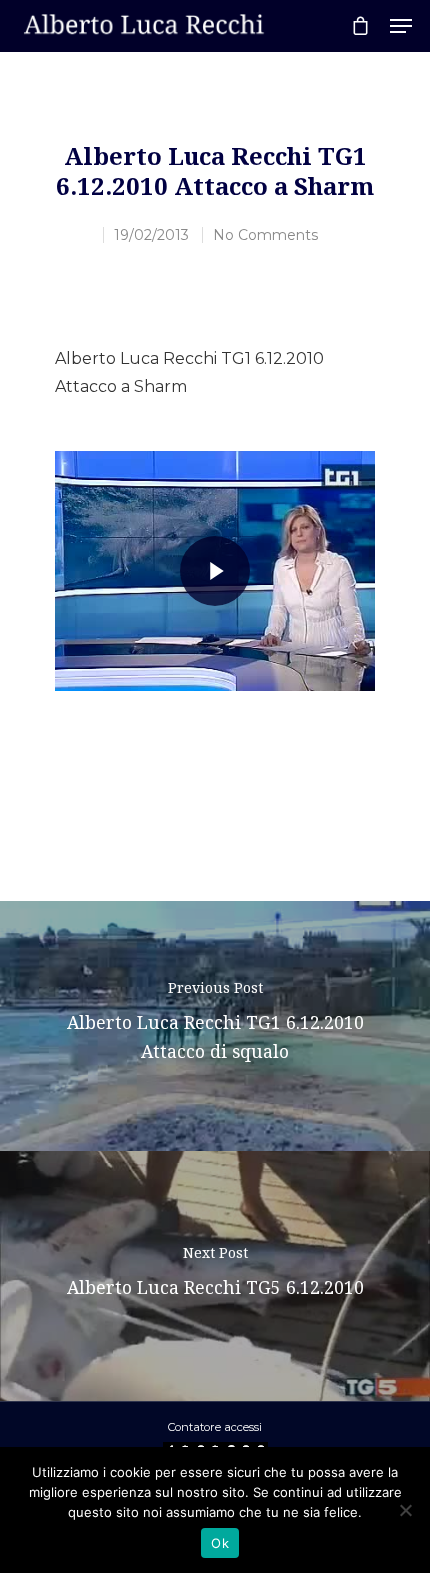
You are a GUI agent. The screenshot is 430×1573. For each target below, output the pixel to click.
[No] (405, 1510)
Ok (220, 1543)
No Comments (265, 235)
